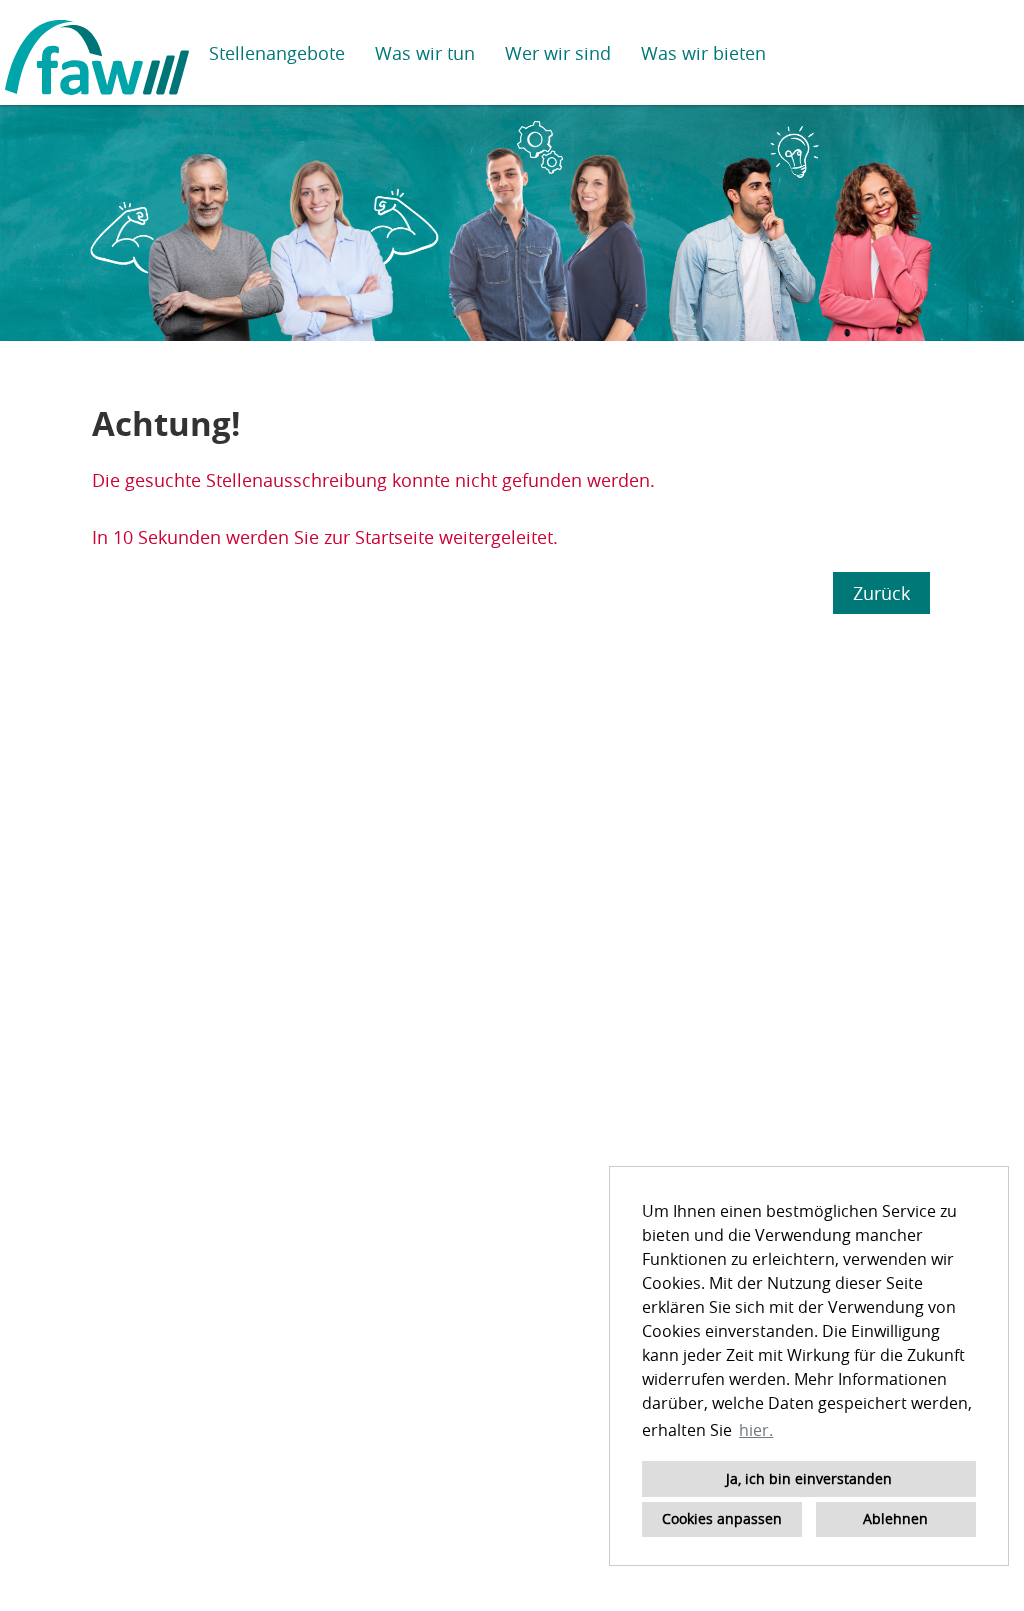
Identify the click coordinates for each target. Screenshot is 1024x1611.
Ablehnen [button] (895, 1518)
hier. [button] (756, 1430)
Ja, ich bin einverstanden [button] (809, 1478)
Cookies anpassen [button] (722, 1518)
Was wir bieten (703, 53)
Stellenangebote (277, 53)
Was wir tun (425, 53)
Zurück (881, 593)
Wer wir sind (558, 53)
